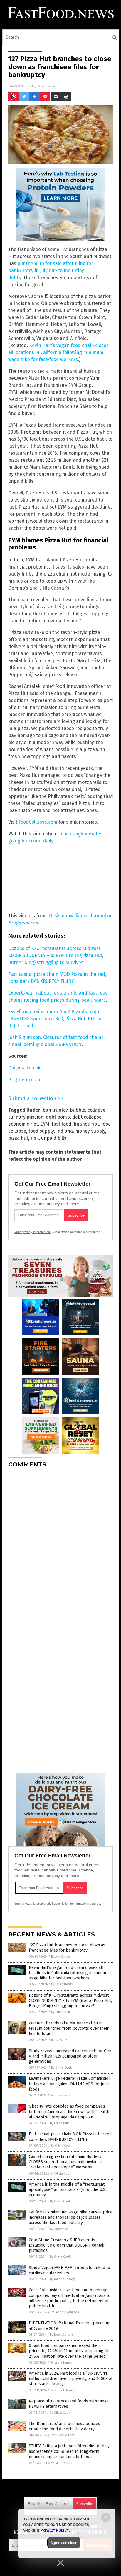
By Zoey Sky (59, 2229)
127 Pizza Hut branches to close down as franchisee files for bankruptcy (67, 1948)
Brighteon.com (24, 1080)
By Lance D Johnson (65, 2312)
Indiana (64, 1131)
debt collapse (87, 1117)
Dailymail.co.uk (24, 1068)
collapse (96, 1110)
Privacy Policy (55, 2530)
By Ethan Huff (60, 2012)
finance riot (86, 1124)
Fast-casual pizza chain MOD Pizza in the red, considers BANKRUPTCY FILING (71, 2137)
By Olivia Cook (62, 2068)
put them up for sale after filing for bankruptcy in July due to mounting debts (51, 271)
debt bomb (58, 1117)
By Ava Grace (61, 1957)
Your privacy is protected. (33, 1232)
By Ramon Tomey (62, 2279)
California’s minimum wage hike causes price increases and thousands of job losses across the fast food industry (71, 2217)
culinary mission (26, 1117)
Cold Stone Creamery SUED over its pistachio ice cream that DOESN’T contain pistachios (67, 2245)
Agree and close (64, 2543)
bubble (78, 1110)
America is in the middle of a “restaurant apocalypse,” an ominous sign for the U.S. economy (68, 2190)
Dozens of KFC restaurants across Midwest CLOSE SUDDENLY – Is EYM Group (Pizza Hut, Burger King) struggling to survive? (70, 2001)
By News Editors (62, 2335)
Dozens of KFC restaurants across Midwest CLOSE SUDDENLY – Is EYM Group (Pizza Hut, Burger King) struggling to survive (56, 955)
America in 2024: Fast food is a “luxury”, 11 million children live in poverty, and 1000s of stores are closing (71, 2379)
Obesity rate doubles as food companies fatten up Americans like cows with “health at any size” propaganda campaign (69, 2112)
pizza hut (18, 1138)
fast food (62, 1124)
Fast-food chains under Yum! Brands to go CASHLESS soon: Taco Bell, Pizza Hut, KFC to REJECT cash (55, 1019)
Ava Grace (46, 86)
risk (35, 1138)
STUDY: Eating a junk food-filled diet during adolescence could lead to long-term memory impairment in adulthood (69, 2451)
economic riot (23, 1124)
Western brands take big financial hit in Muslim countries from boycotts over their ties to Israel (69, 2028)
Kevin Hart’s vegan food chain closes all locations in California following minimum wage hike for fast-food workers (58, 352)
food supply (41, 1131)
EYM (45, 1124)
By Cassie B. (60, 2040)
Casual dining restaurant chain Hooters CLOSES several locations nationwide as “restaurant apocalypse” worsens (66, 2162)
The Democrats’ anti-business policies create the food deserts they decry (64, 2426)
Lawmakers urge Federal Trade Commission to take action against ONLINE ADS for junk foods (70, 2084)
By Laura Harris (62, 1984)
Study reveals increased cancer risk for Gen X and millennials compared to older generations (70, 2056)
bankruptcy (55, 1110)
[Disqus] (60, 1546)
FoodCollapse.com (38, 822)
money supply (90, 1131)
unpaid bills (54, 1138)
